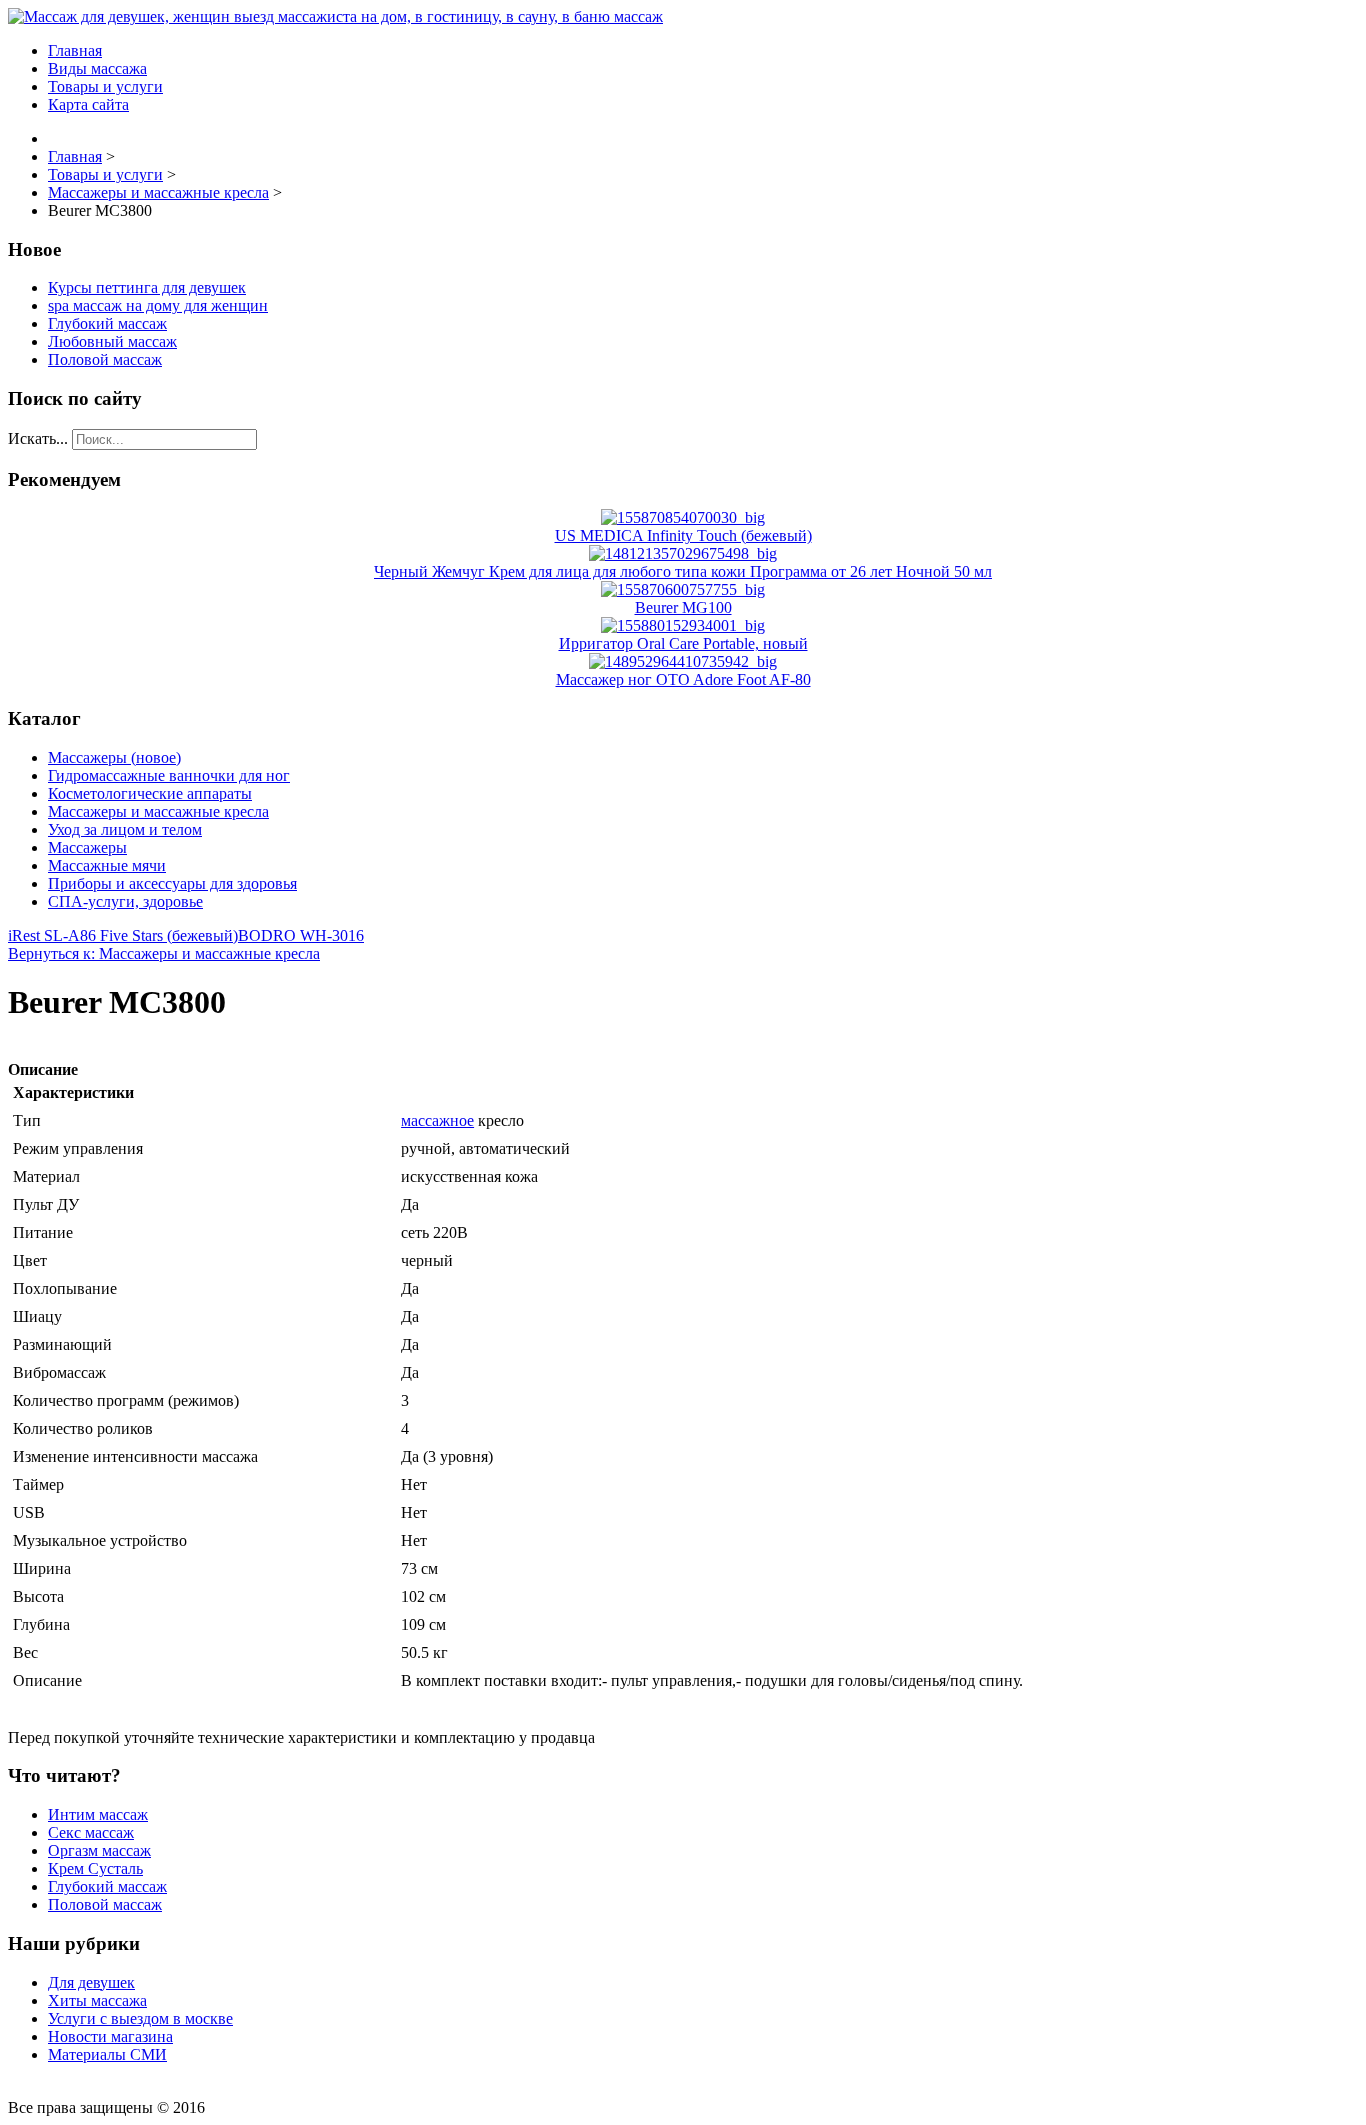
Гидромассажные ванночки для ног (169, 775)
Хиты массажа (97, 2000)
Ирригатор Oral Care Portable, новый (683, 643)
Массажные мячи (107, 865)
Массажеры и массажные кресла (158, 811)
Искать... (38, 438)
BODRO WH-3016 (301, 935)
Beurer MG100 (683, 607)
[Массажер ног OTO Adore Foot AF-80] (683, 661)
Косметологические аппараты (150, 793)
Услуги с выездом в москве (140, 2018)
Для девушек (91, 1982)
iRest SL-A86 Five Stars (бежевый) (123, 935)
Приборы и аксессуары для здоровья (172, 883)
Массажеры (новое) (114, 757)
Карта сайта (88, 104)
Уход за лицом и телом (125, 829)
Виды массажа (97, 68)
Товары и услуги (105, 86)
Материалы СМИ (107, 2054)
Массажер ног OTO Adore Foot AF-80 (683, 679)
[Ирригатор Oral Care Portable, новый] (683, 625)
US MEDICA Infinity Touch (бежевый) (683, 535)
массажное (437, 1120)
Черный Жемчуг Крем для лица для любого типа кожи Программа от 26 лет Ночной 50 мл (683, 571)
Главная (75, 50)
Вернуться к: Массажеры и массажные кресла (164, 953)
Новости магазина (110, 2036)
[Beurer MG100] (683, 589)
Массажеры (87, 847)
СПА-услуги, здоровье (125, 901)
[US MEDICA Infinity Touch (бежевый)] (683, 517)
